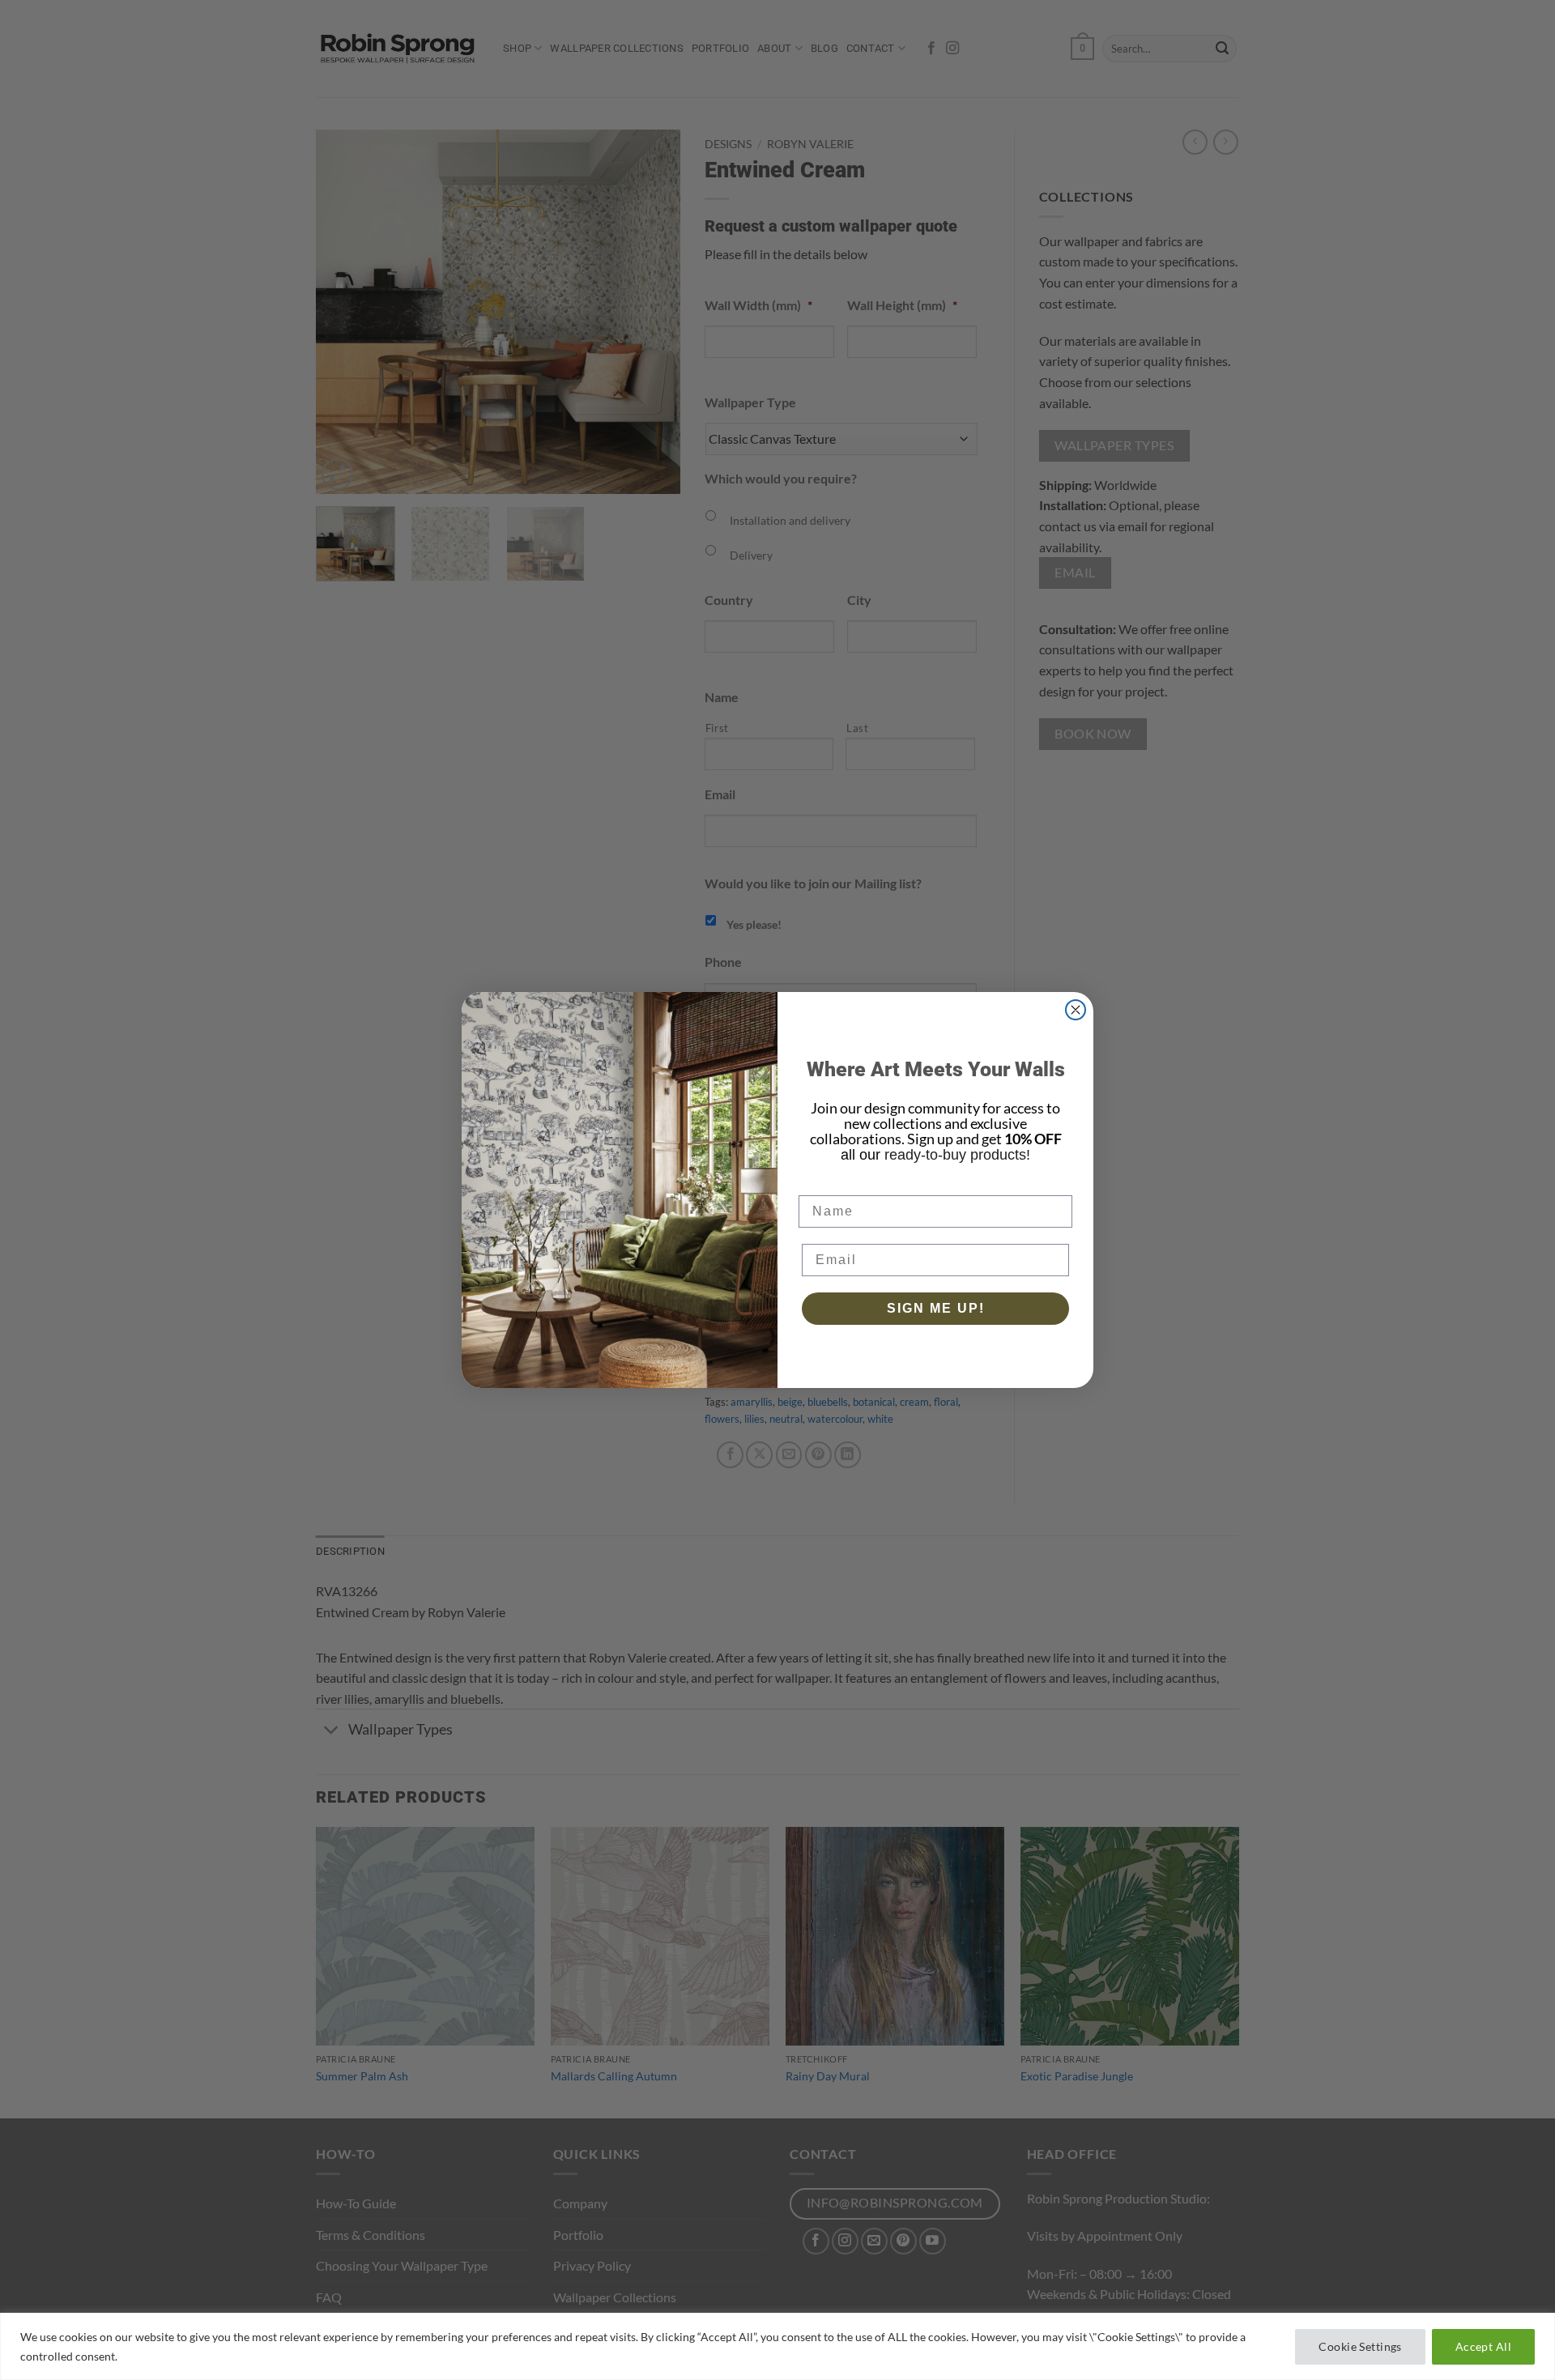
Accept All (1483, 2346)
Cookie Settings (1360, 2346)
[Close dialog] (1076, 1010)
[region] (777, 2346)
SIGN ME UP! (936, 1308)
